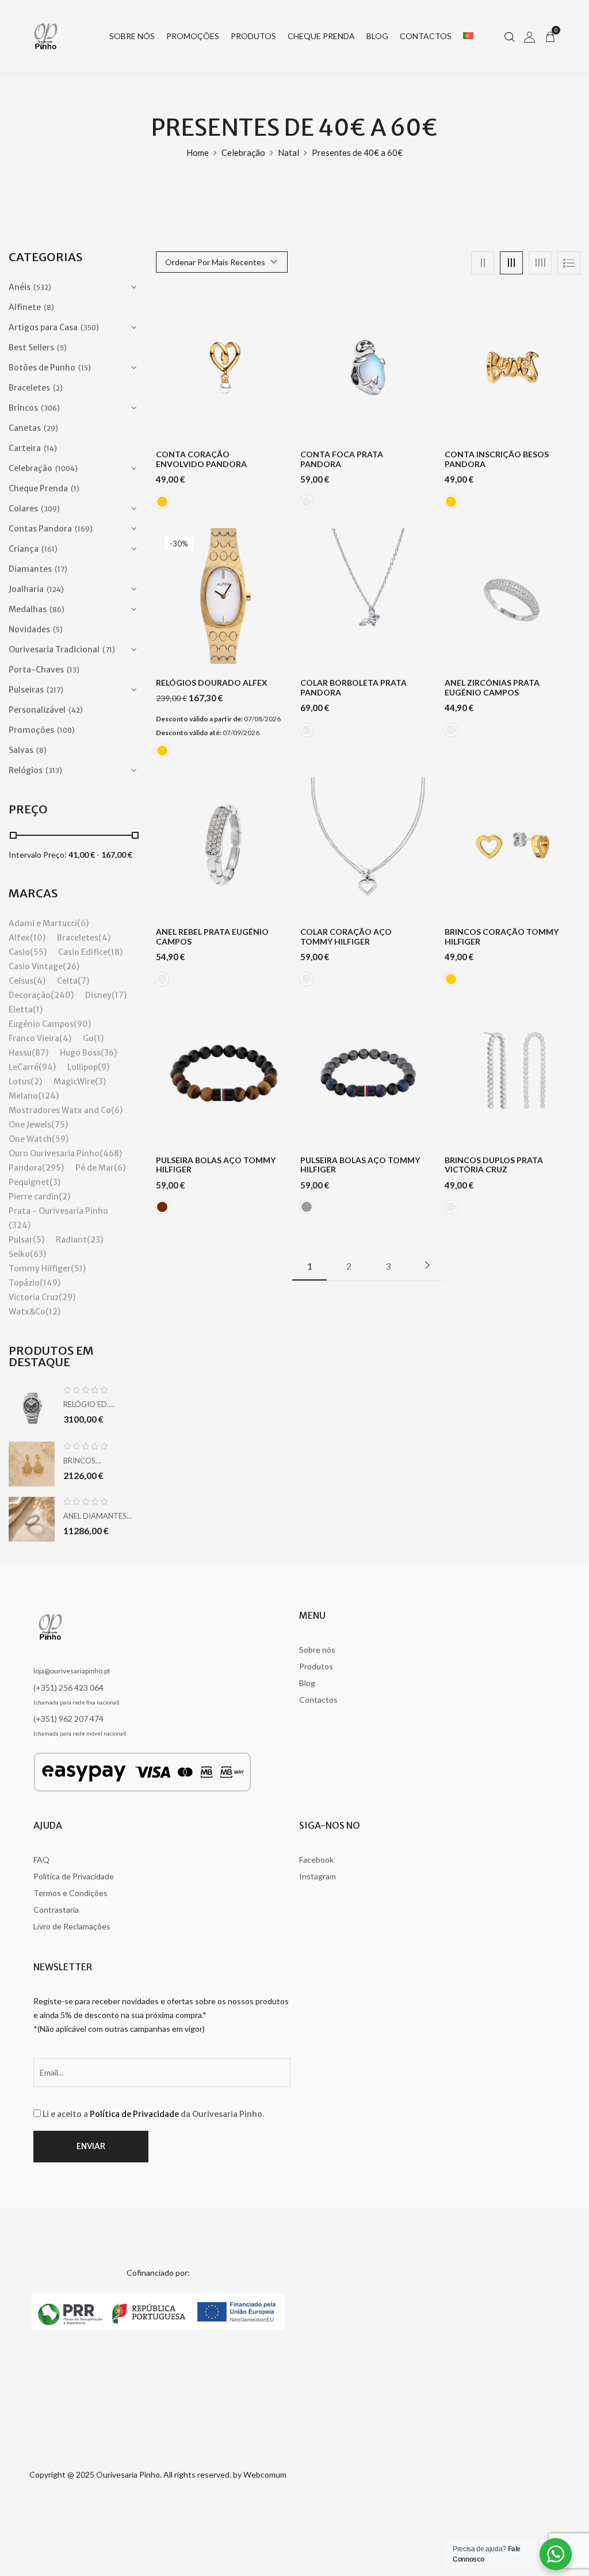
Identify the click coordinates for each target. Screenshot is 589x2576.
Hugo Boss (80, 1053)
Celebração (243, 152)
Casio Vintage (36, 966)
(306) (50, 408)
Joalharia (26, 589)
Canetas (25, 428)
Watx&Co (27, 1312)
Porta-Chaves (36, 670)
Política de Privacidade (134, 2114)
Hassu (20, 1053)
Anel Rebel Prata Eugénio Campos (212, 937)
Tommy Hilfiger (40, 1268)
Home (198, 152)
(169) (84, 529)
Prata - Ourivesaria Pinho (58, 1211)
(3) (100, 1081)
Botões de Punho (42, 368)
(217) (55, 690)
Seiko (19, 1254)
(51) (78, 1268)
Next (427, 1265)
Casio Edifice (83, 952)
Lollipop (83, 1067)
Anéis (20, 287)
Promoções (31, 730)
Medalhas (28, 609)
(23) (95, 1240)
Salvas (21, 750)
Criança (24, 549)
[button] (550, 36)
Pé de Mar (95, 1168)
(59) (60, 1139)
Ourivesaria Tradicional (54, 649)
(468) (111, 1153)
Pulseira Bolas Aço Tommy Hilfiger (216, 1165)
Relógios (26, 770)
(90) (82, 1024)
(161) (49, 549)
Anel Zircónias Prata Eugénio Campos (492, 688)
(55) (38, 952)
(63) (38, 1254)
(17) (61, 569)
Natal (288, 152)
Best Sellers (31, 347)
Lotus (20, 1081)
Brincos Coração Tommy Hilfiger (502, 937)
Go (88, 1038)
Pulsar (21, 1240)
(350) (90, 328)
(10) (38, 938)
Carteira (25, 448)
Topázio (24, 1283)
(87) (40, 1053)
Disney (98, 995)
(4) (104, 938)
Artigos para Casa (43, 327)
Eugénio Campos (41, 1024)
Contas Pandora (40, 529)
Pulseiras (26, 690)
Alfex (19, 938)
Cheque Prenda (38, 488)
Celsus (21, 981)
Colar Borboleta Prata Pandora (353, 688)
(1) (75, 489)
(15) (85, 368)
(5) (62, 348)
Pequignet (29, 1182)
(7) (83, 981)
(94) (47, 1067)
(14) (50, 448)
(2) (58, 388)
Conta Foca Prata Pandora (342, 459)
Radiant (71, 1240)
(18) (115, 952)
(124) (55, 589)
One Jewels (30, 1125)
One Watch (30, 1139)
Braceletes (29, 388)
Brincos (23, 408)
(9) (104, 1067)
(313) (54, 771)
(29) (51, 428)
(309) (50, 509)
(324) (20, 1225)
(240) (62, 995)
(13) (73, 670)
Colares (23, 509)
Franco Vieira (34, 1038)
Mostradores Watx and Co (60, 1110)
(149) (50, 1283)
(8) (49, 307)
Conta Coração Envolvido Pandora (201, 459)
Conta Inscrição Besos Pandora (497, 459)
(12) (53, 1312)
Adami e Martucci (43, 923)
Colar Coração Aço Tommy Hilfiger (346, 937)
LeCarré (24, 1067)
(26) (71, 966)
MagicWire (74, 1081)
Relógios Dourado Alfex (212, 683)
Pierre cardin (34, 1197)
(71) (109, 650)
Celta (67, 981)
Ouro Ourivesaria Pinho (54, 1153)
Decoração (30, 995)
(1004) (66, 469)
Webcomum (265, 2474)
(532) (42, 287)
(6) (83, 923)
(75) (60, 1125)
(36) (109, 1053)
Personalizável (37, 710)
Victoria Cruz (34, 1297)
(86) (57, 609)
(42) (76, 710)
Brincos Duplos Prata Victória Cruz (494, 1165)
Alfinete (25, 307)
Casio (19, 952)
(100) (66, 730)
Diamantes (30, 569)
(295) (53, 1168)
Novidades (29, 629)
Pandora (25, 1168)
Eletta (21, 1010)
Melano (23, 1096)
